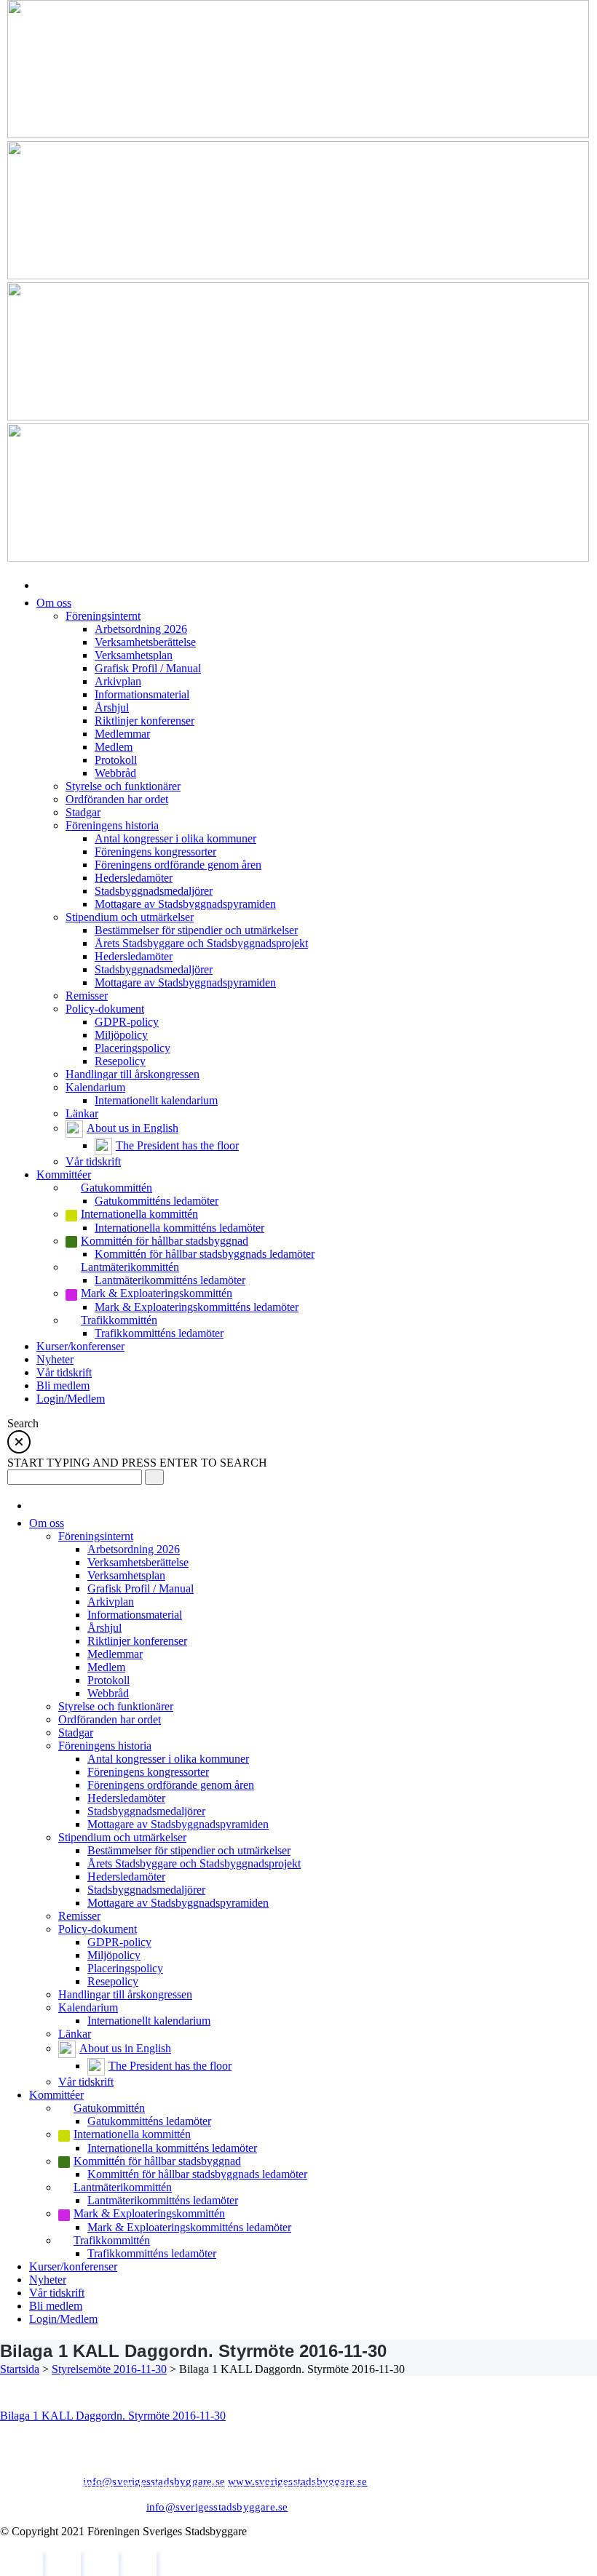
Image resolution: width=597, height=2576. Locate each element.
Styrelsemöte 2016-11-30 (109, 2369)
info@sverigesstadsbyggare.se (154, 2481)
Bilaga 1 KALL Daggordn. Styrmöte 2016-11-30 (113, 2416)
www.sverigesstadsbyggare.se (297, 2481)
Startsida (20, 2369)
